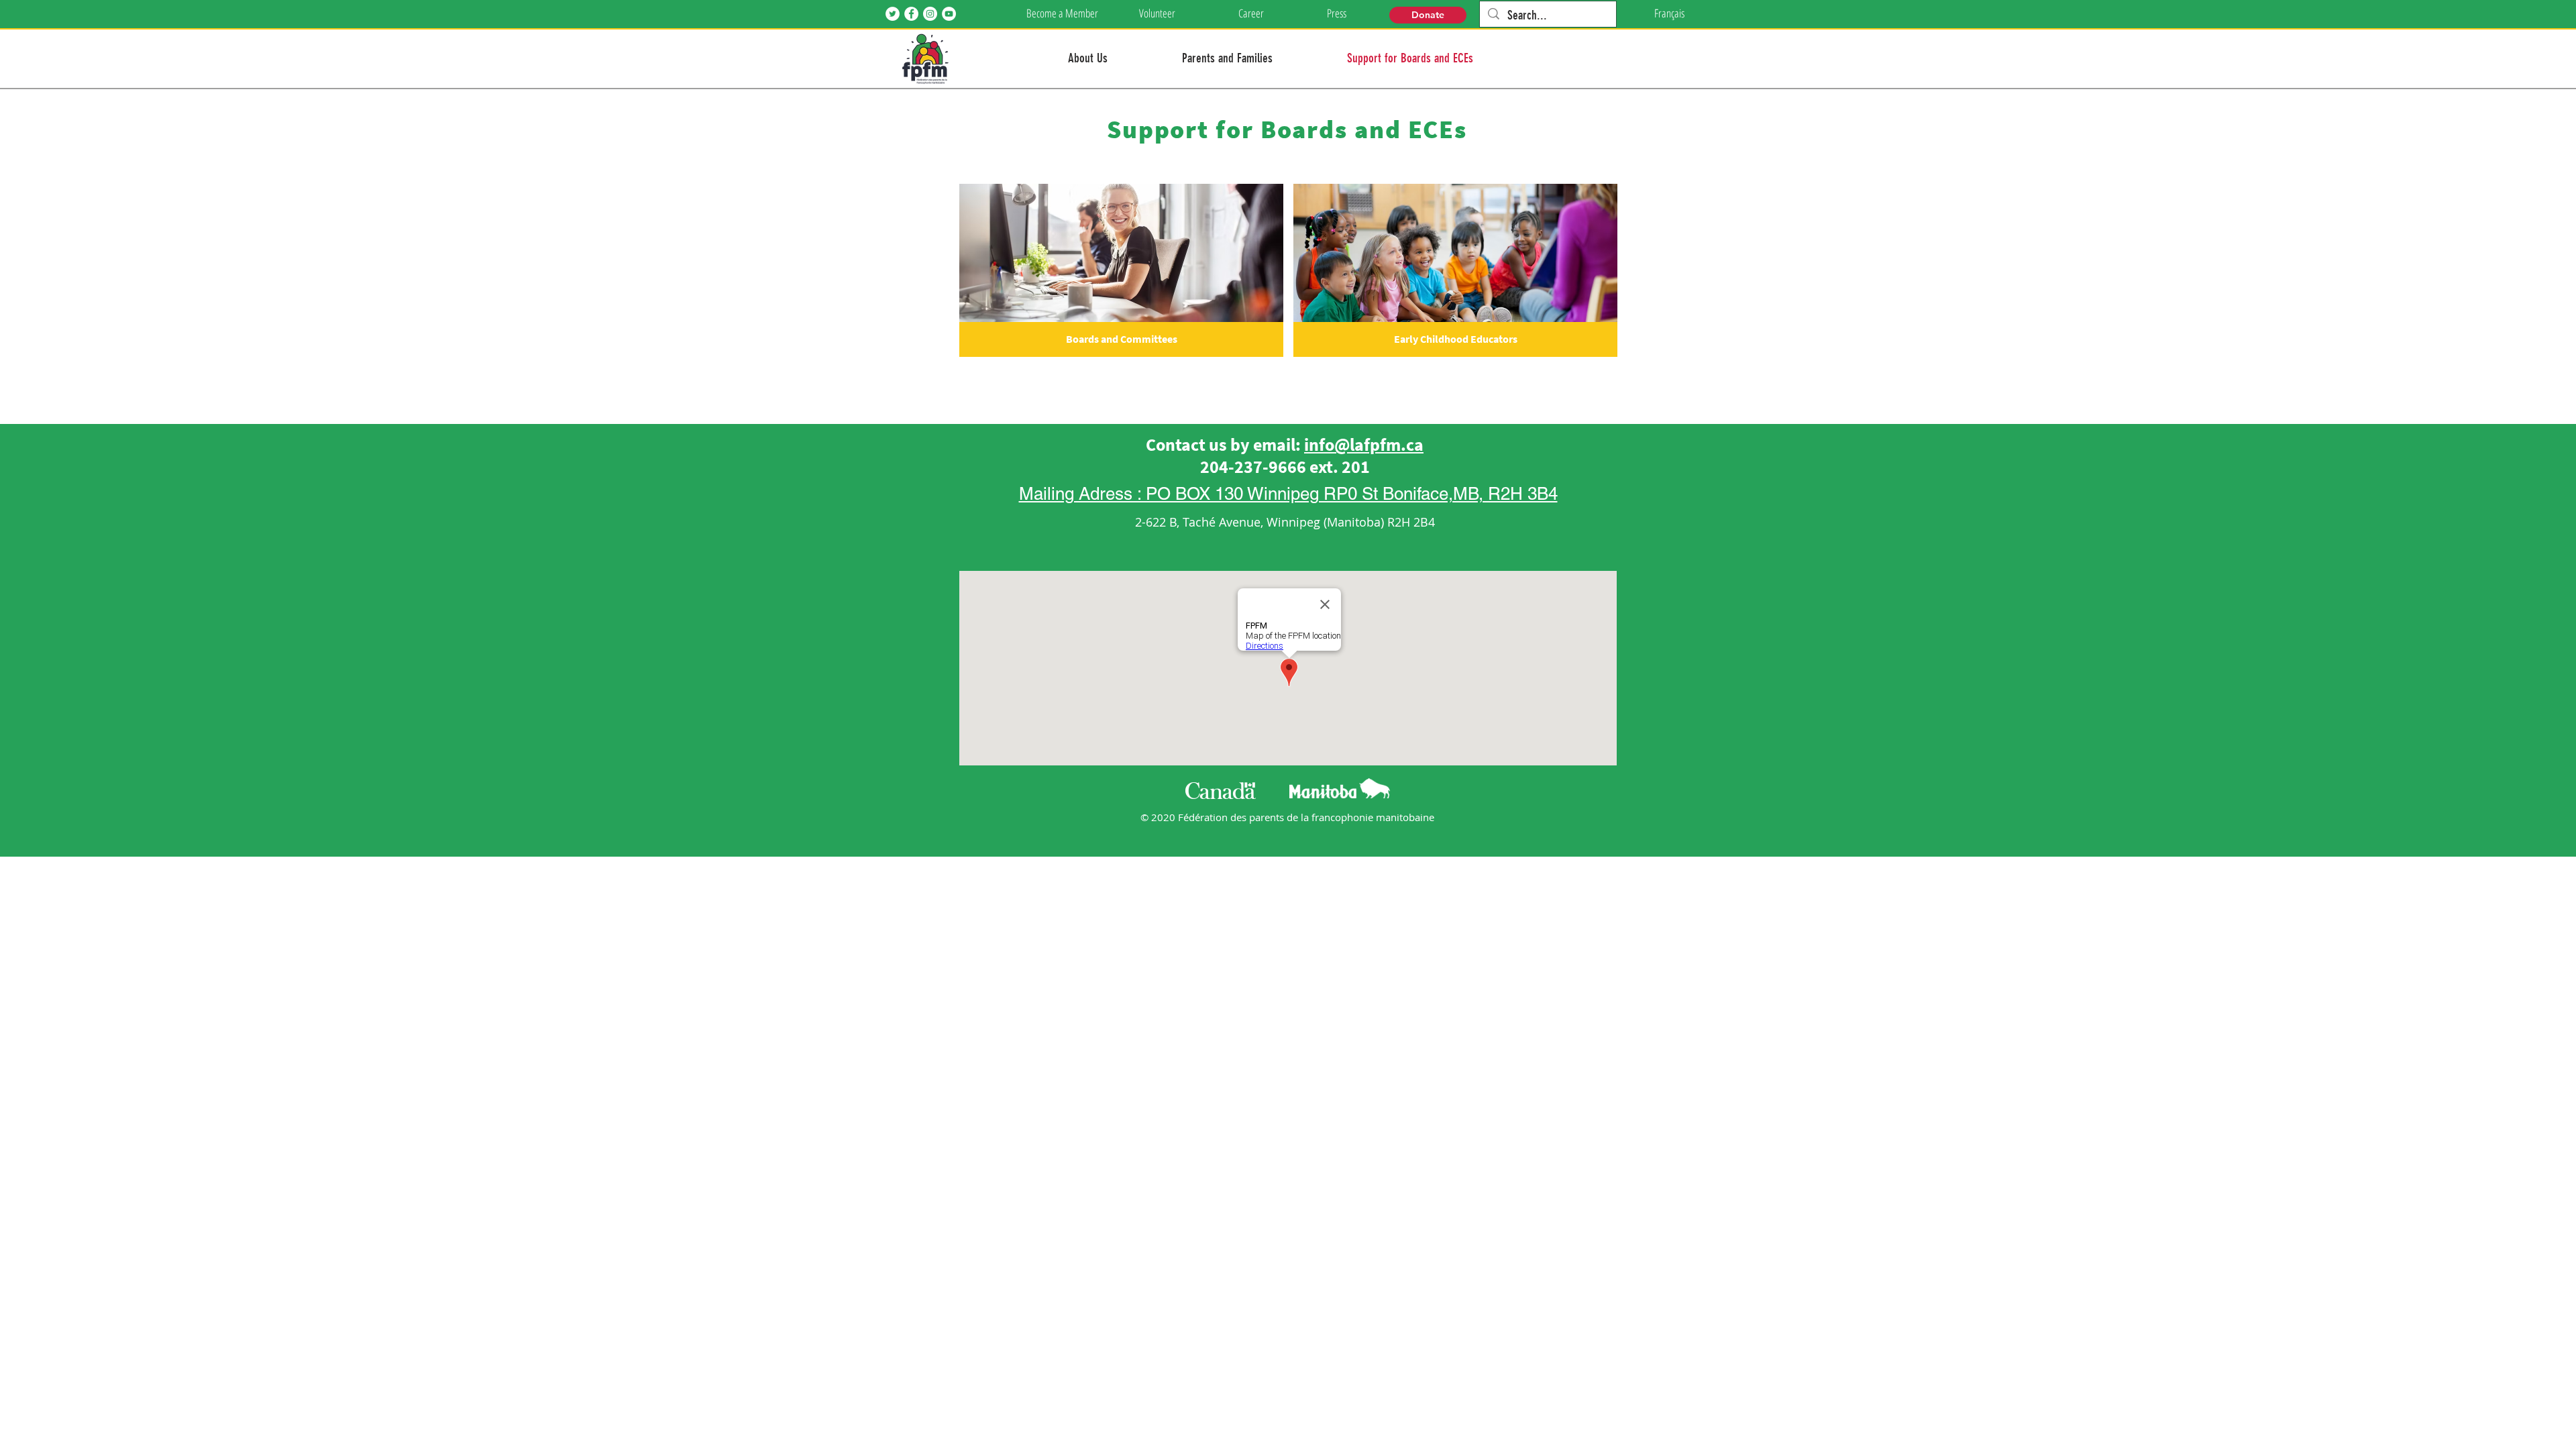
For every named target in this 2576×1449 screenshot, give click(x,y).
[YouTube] (949, 14)
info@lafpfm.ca (1364, 444)
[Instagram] (930, 14)
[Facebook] (911, 14)
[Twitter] (893, 14)
